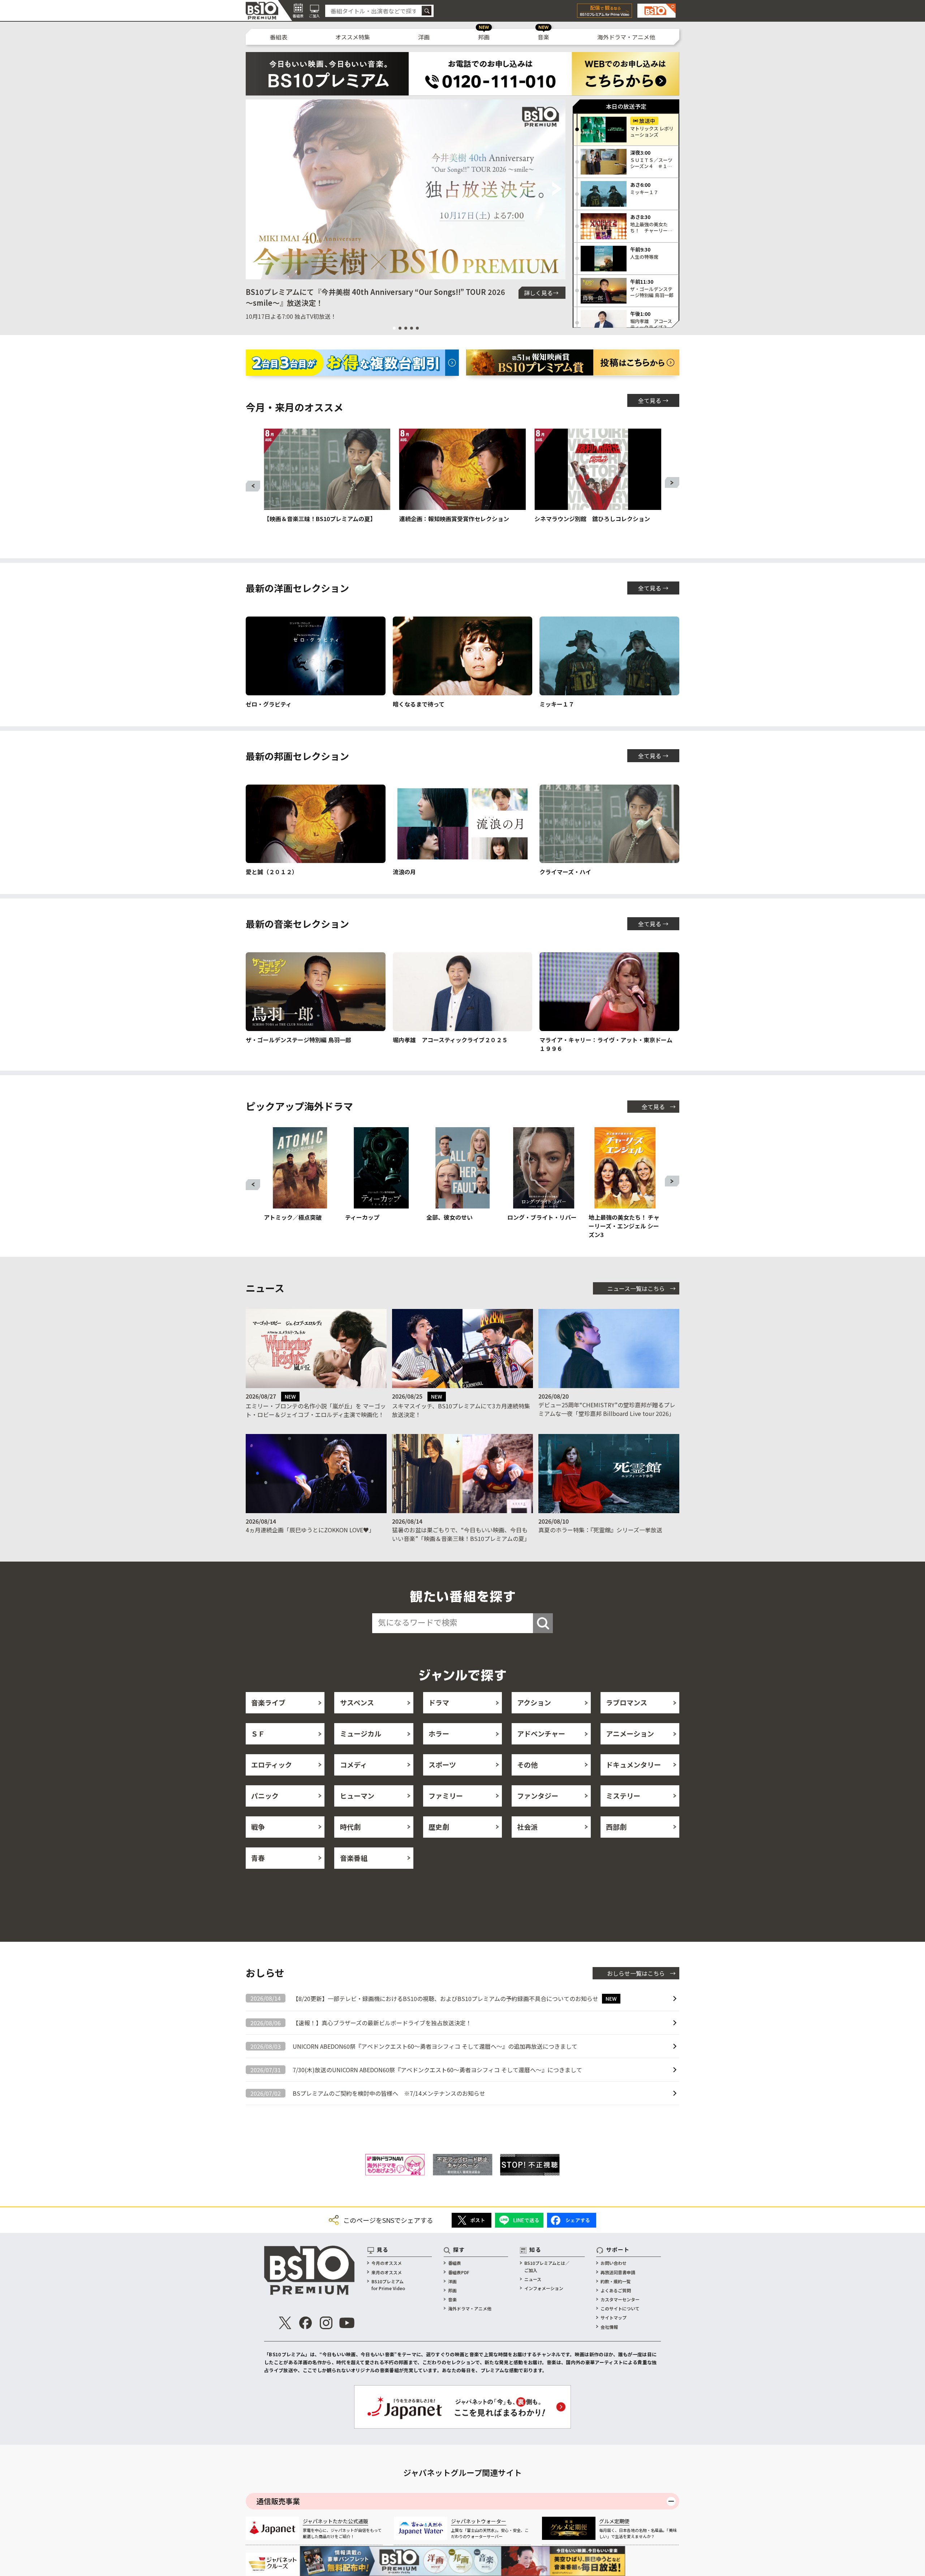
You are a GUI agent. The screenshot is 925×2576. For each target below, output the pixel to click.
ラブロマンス (627, 1702)
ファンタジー (538, 1796)
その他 (527, 1764)
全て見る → (653, 400)
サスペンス (357, 1702)
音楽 (543, 37)
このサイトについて (620, 2308)
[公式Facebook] (306, 2323)
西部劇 (616, 1827)
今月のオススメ (387, 2263)
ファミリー (446, 1796)
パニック (265, 1796)
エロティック (272, 1764)
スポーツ (442, 1764)
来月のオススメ (387, 2272)
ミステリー (623, 1796)
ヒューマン (357, 1796)
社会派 (527, 1827)
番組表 (279, 37)
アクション (534, 1702)
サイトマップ (614, 2317)
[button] (254, 189)
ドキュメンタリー (633, 1764)
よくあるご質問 (616, 2290)
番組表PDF (459, 2272)
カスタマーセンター (620, 2299)
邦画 (484, 37)
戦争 (258, 1827)
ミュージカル (361, 1733)
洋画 (424, 37)
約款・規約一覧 (616, 2281)
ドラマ (439, 1702)
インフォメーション (544, 2288)
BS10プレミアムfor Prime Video (388, 2285)
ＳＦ (258, 1733)
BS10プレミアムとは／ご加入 (547, 2266)
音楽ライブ (268, 1702)
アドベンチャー (541, 1733)
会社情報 (609, 2327)
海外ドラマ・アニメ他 (626, 37)
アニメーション (630, 1733)
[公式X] (285, 2323)
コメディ (354, 1764)
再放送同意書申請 (618, 2272)
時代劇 (350, 1827)
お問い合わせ (614, 2263)
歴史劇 (439, 1827)
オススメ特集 (353, 37)
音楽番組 (354, 1858)
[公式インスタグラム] (326, 2323)
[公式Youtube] (347, 2323)
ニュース (533, 2279)
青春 (258, 1858)
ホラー (439, 1733)
